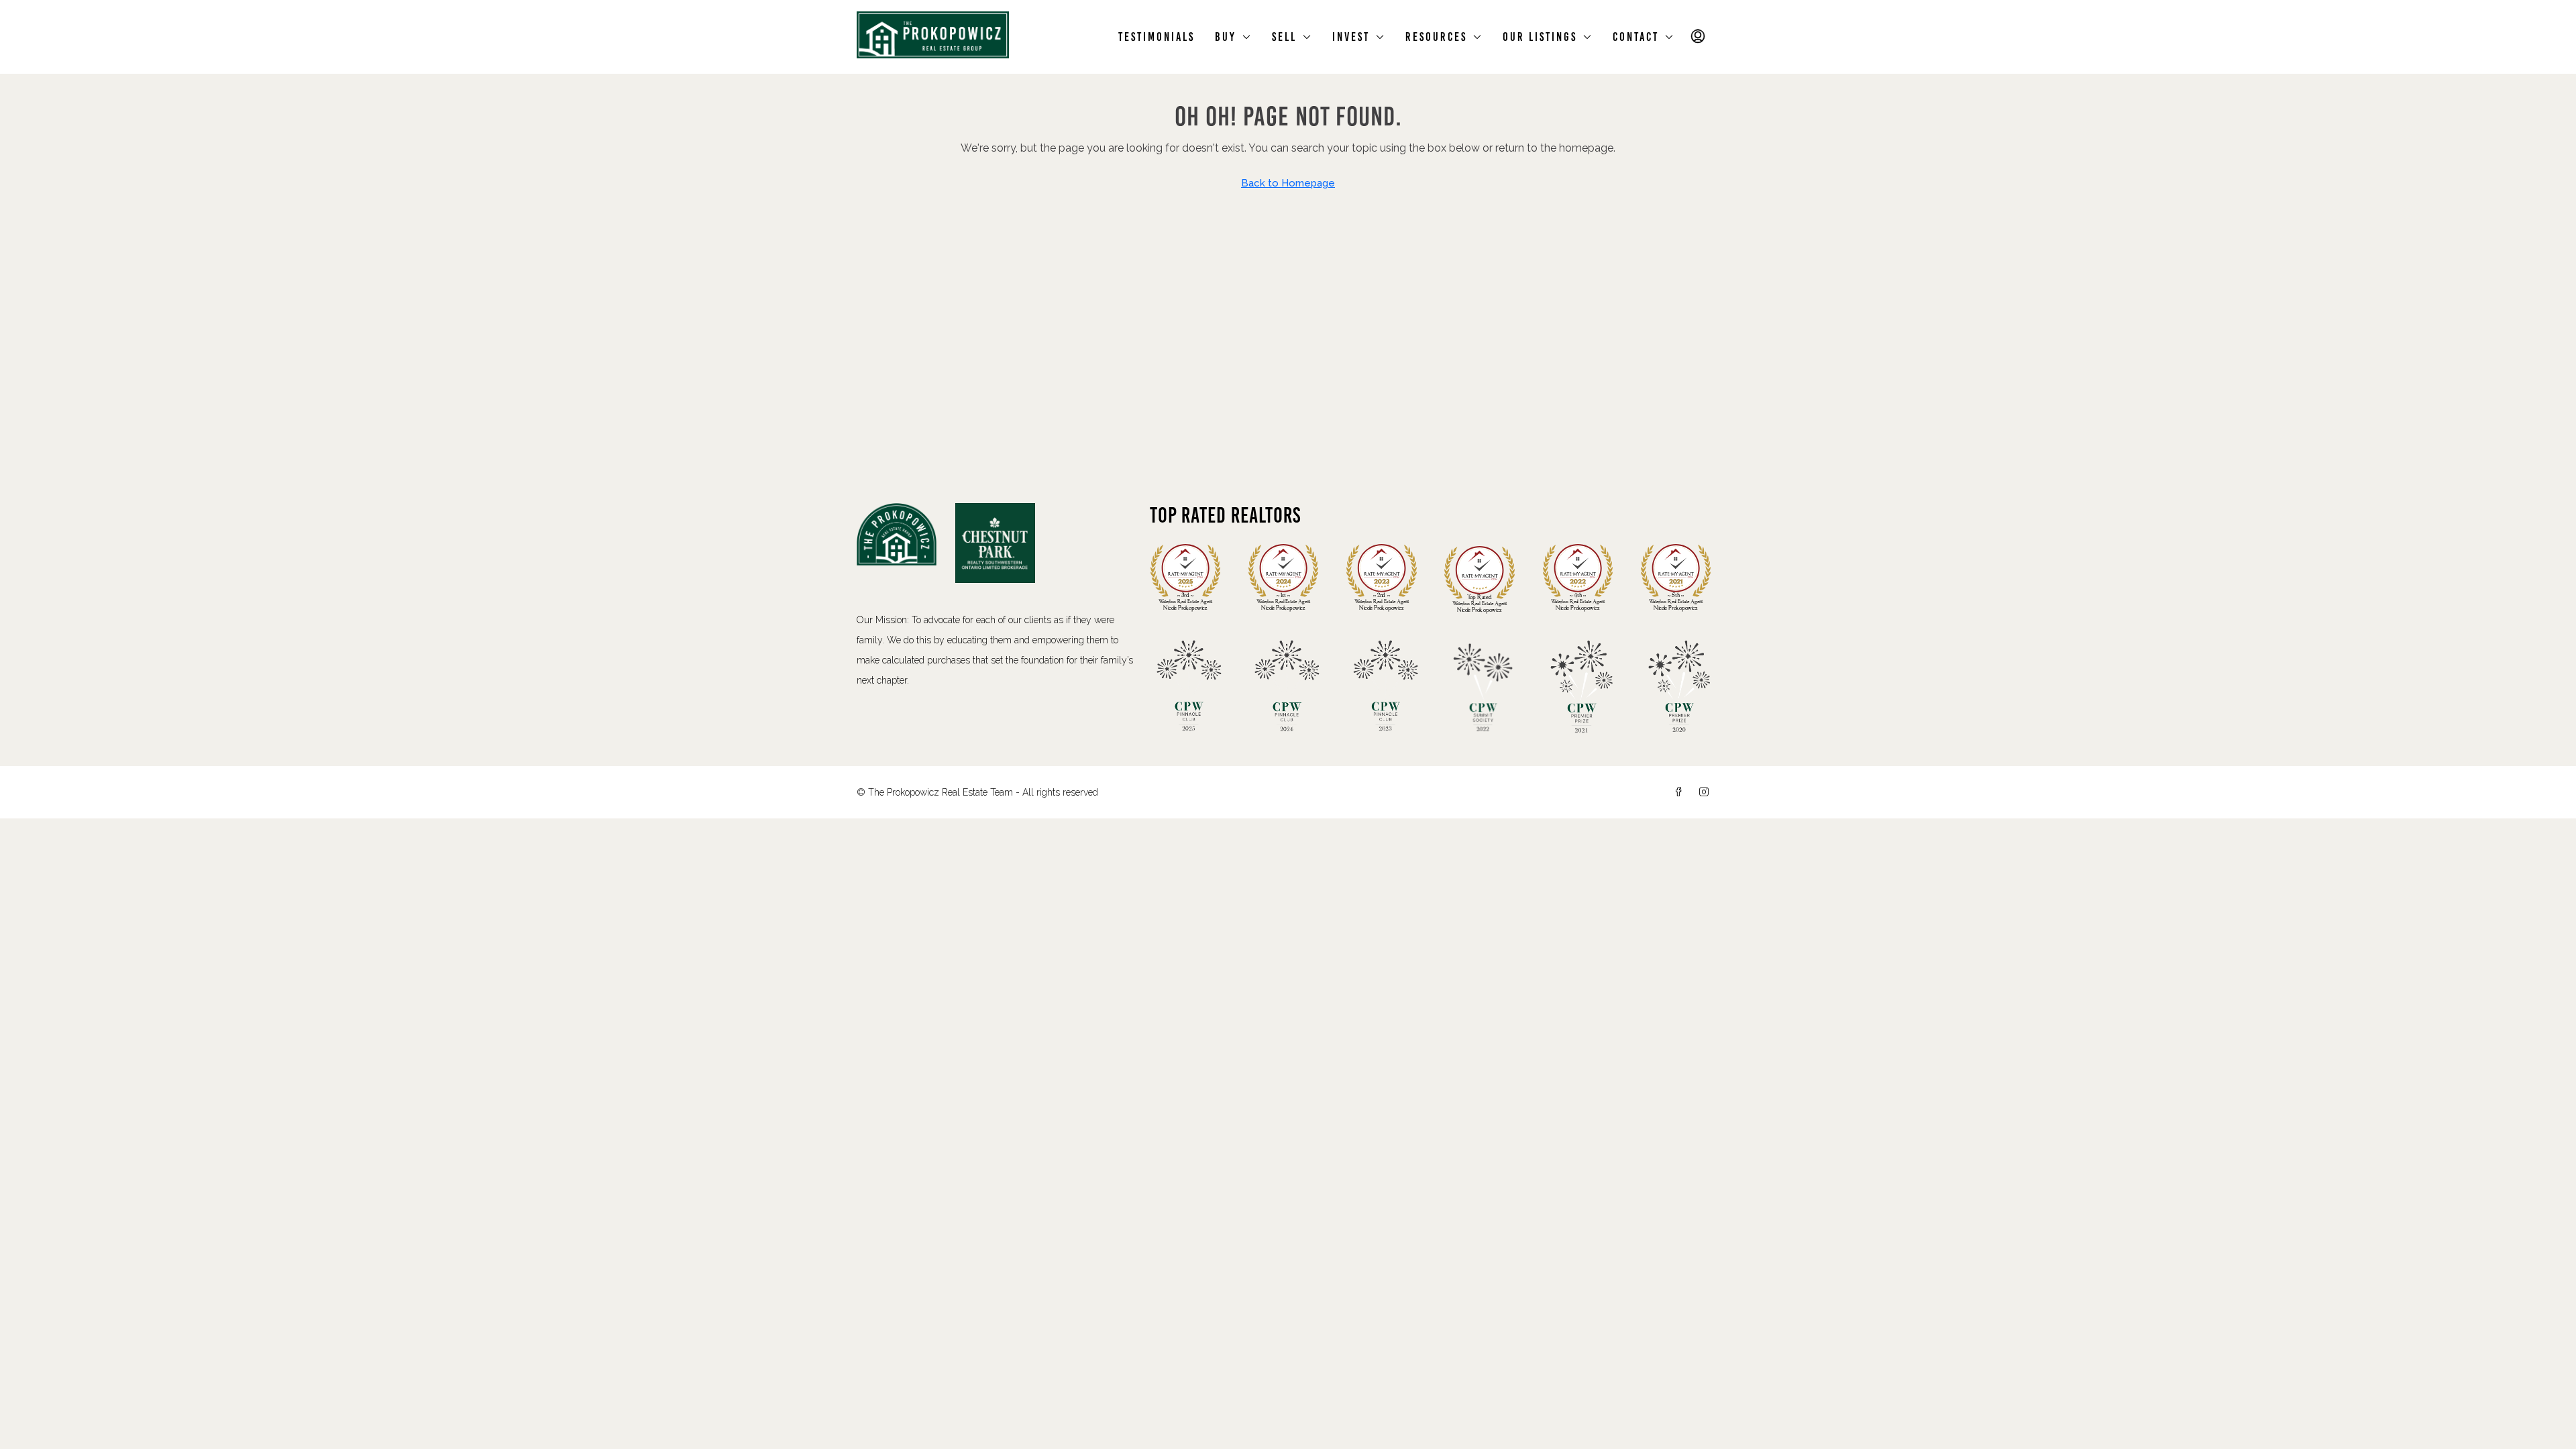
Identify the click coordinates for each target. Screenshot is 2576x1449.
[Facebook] (1681, 792)
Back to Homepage (1288, 183)
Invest (1351, 37)
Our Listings (1540, 37)
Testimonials (1157, 37)
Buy (1226, 37)
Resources (1436, 37)
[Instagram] (1707, 792)
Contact (1636, 37)
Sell (1284, 37)
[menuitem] (1699, 37)
